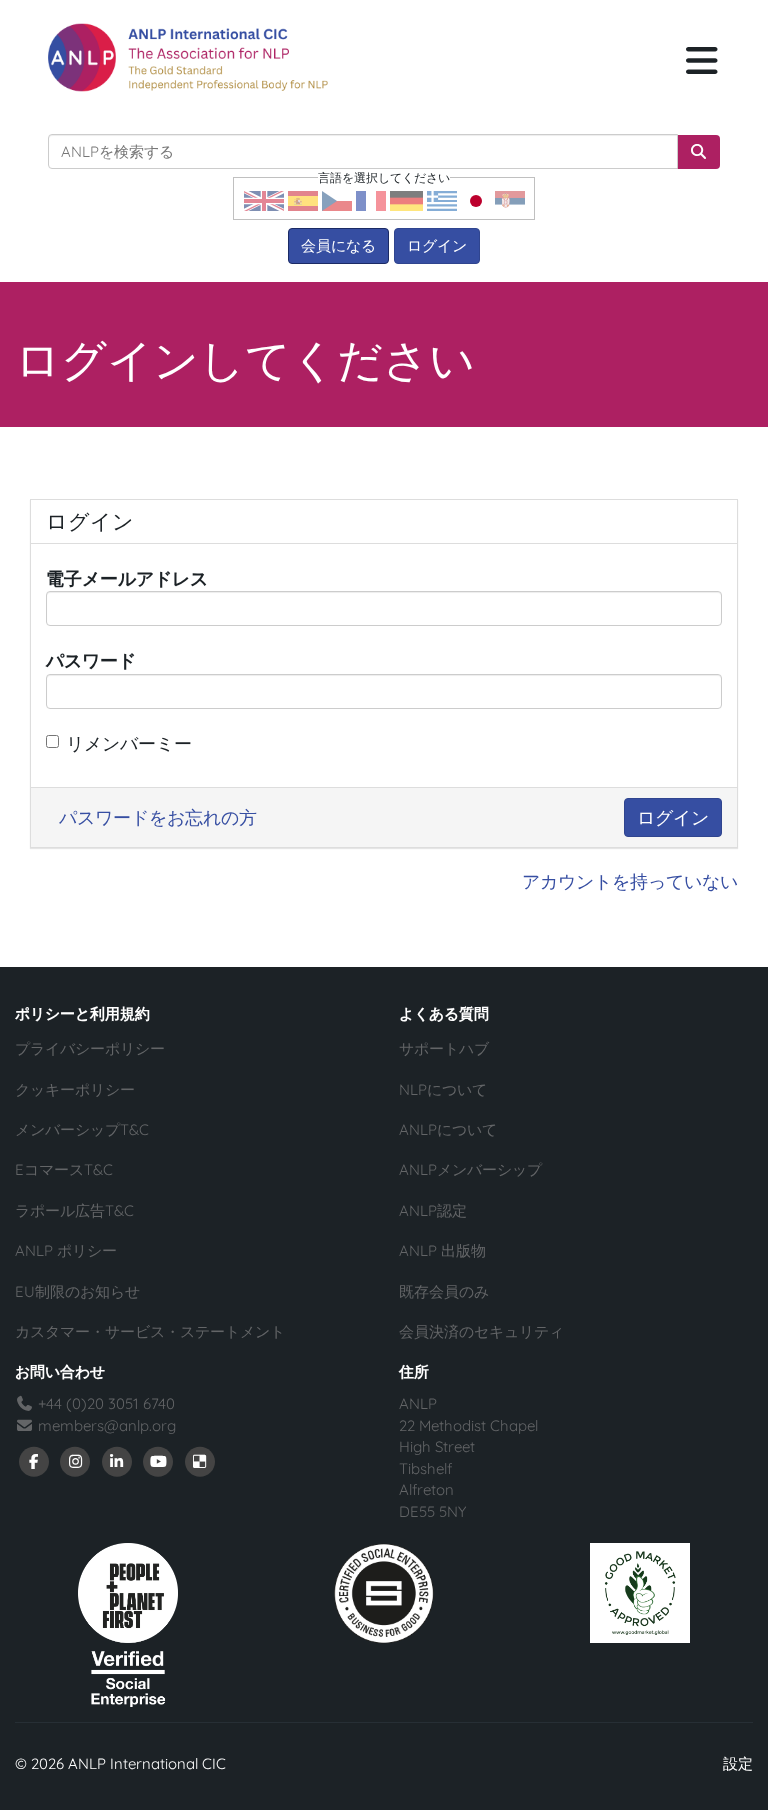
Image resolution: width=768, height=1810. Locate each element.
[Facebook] (34, 1460)
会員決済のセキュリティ (481, 1331)
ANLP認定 (433, 1210)
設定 (738, 1763)
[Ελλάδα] (442, 199)
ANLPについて (448, 1129)
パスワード (91, 660)
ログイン (437, 245)
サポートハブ (444, 1048)
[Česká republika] (337, 199)
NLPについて (443, 1089)
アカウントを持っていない (630, 881)
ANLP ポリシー (66, 1250)
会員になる (338, 245)
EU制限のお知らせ (77, 1291)
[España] (303, 199)
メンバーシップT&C (82, 1129)
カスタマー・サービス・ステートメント (150, 1331)
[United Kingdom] (264, 199)
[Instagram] (76, 1460)
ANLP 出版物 (442, 1250)
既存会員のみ (444, 1291)
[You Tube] (159, 1460)
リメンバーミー (129, 743)
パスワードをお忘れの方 (158, 817)
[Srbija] (510, 199)
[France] (371, 199)
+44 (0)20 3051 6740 (104, 1403)
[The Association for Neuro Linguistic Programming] (188, 57)
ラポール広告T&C (74, 1210)
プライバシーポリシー (90, 1048)
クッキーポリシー (75, 1089)
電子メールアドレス (127, 578)
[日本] (476, 199)
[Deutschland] (406, 199)
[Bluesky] (200, 1460)
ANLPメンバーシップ (470, 1169)
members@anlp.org (107, 1425)
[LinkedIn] (117, 1460)
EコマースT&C (64, 1169)
